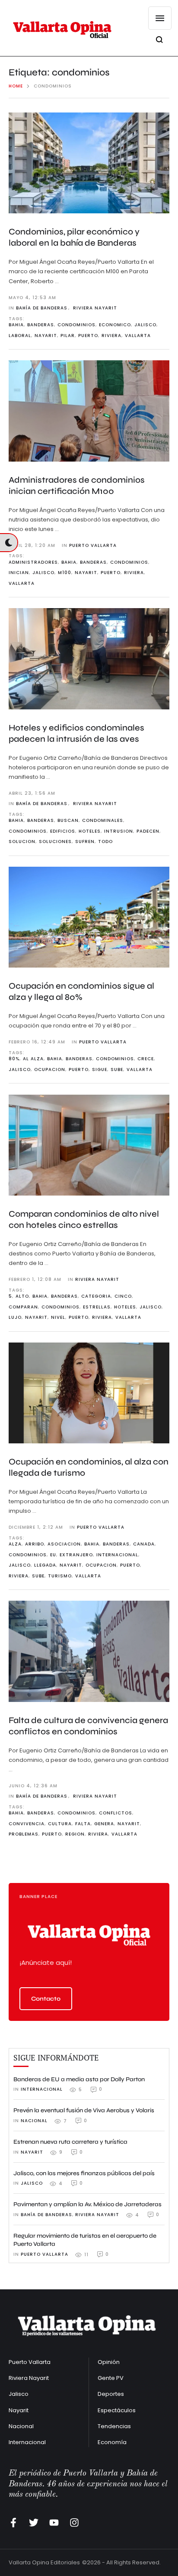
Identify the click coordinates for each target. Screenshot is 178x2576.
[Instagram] (74, 2523)
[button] (46, 1999)
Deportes (111, 2394)
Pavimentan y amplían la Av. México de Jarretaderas (87, 2204)
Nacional (21, 2426)
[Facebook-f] (13, 2523)
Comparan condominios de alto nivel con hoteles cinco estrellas (84, 1219)
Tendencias (114, 2426)
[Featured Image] (89, 163)
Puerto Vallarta (30, 2362)
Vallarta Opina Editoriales (44, 2562)
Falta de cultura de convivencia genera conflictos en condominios (88, 1726)
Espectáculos (117, 2410)
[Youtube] (54, 2523)
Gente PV (111, 2378)
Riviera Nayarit (29, 2378)
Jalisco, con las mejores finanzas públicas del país (84, 2173)
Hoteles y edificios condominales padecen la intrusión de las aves (76, 733)
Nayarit (19, 2410)
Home (16, 86)
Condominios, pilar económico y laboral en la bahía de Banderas (74, 237)
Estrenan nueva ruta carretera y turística (70, 2142)
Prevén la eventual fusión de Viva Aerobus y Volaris (84, 2110)
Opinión (109, 2362)
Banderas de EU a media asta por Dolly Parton (79, 2079)
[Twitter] (34, 2523)
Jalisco (19, 2394)
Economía (112, 2442)
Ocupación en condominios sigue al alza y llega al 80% (81, 991)
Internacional (27, 2442)
